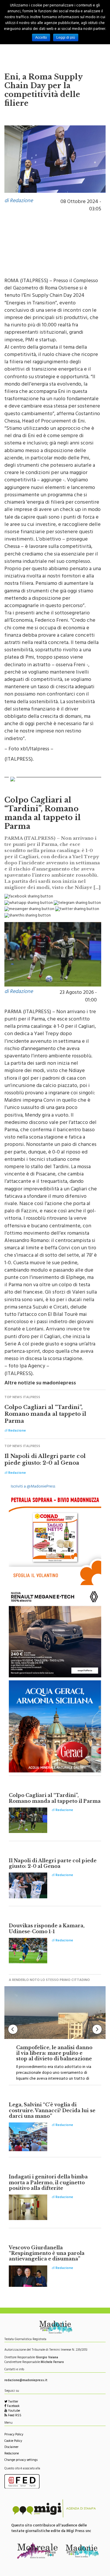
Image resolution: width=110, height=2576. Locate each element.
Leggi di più (66, 38)
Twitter (13, 2402)
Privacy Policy (14, 2435)
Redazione (12, 2454)
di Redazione (19, 201)
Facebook (13, 2407)
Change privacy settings (21, 2460)
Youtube (13, 2411)
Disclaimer (11, 2448)
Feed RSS (14, 2416)
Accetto (41, 38)
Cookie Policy (13, 2441)
